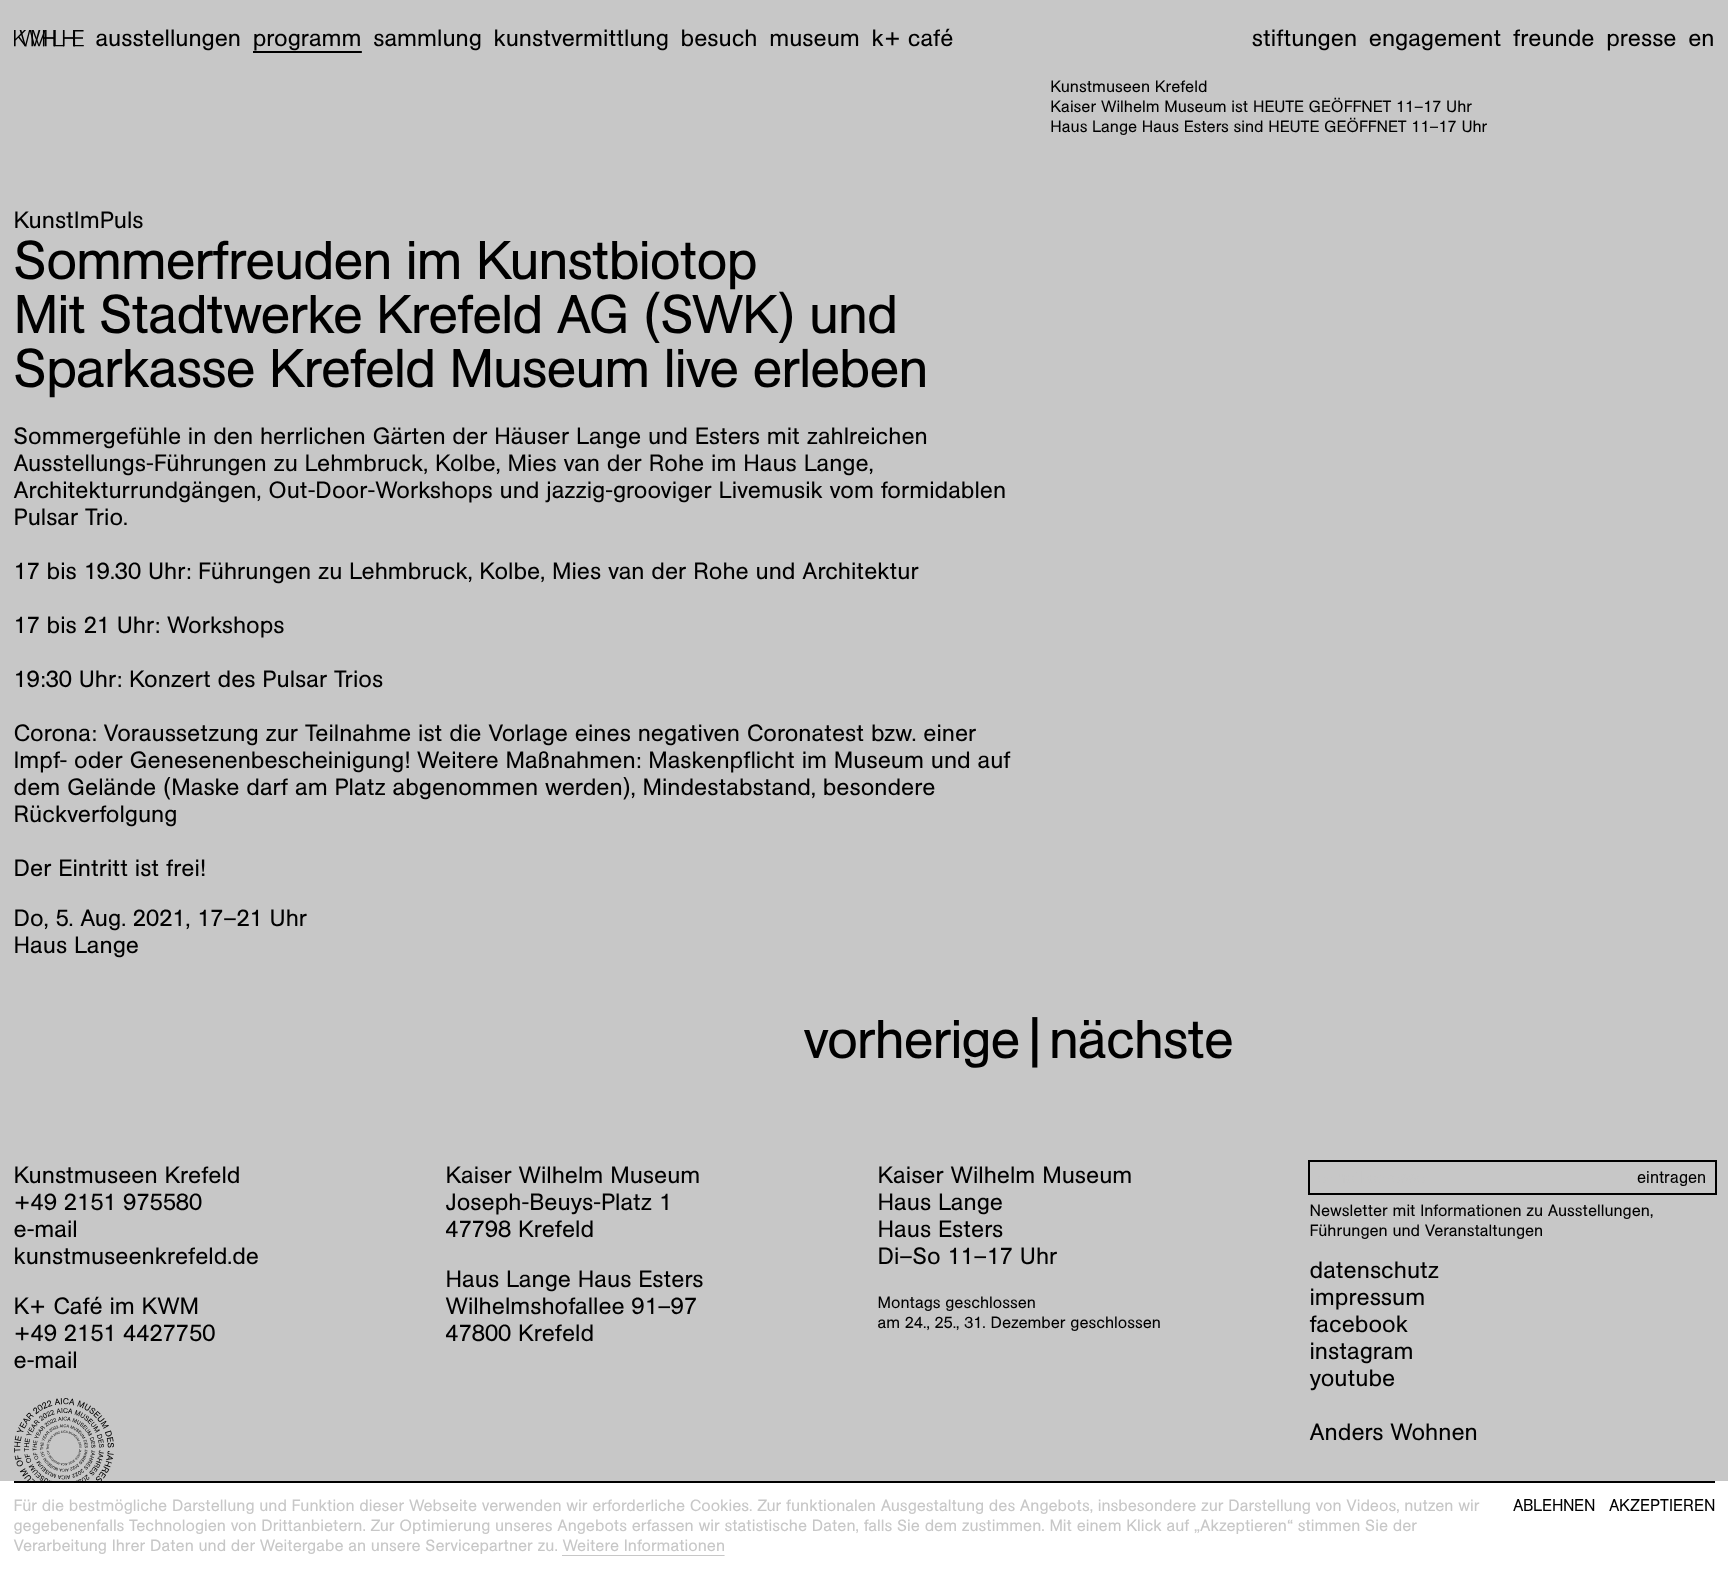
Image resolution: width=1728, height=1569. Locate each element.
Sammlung (427, 38)
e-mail (46, 1229)
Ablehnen (1554, 1506)
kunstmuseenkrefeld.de (136, 1256)
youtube (1353, 1378)
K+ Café (912, 38)
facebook (1359, 1324)
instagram (1362, 1351)
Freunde (1554, 38)
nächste (1141, 1039)
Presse (1641, 38)
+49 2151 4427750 (115, 1333)
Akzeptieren (1662, 1506)
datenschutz (1375, 1270)
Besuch (719, 38)
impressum (1368, 1297)
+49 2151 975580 (108, 1202)
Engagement (1435, 38)
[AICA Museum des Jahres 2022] (216, 1448)
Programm (307, 38)
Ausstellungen (168, 38)
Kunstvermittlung (581, 38)
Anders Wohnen (1394, 1432)
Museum (814, 38)
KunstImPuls (79, 220)
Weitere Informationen (643, 1545)
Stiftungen (1304, 38)
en (1701, 38)
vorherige (911, 1039)
